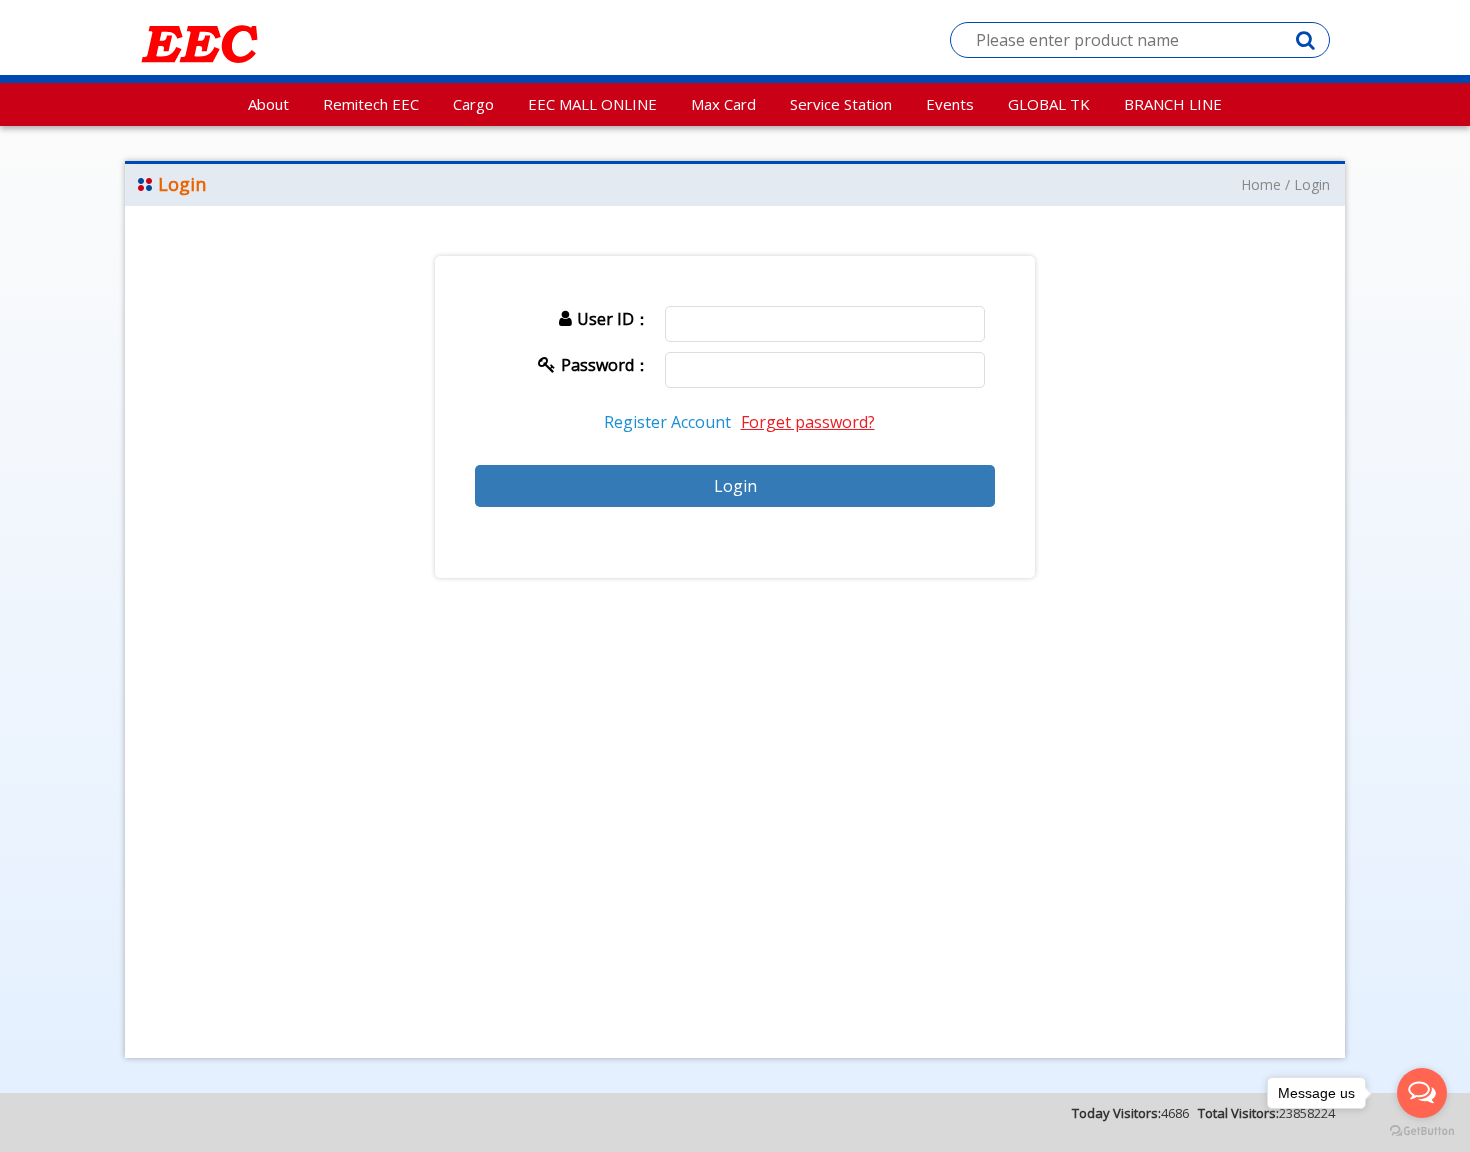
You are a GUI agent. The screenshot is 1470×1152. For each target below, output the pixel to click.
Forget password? (808, 422)
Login (1312, 184)
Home (1261, 184)
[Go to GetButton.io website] (1422, 1131)
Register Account (667, 422)
